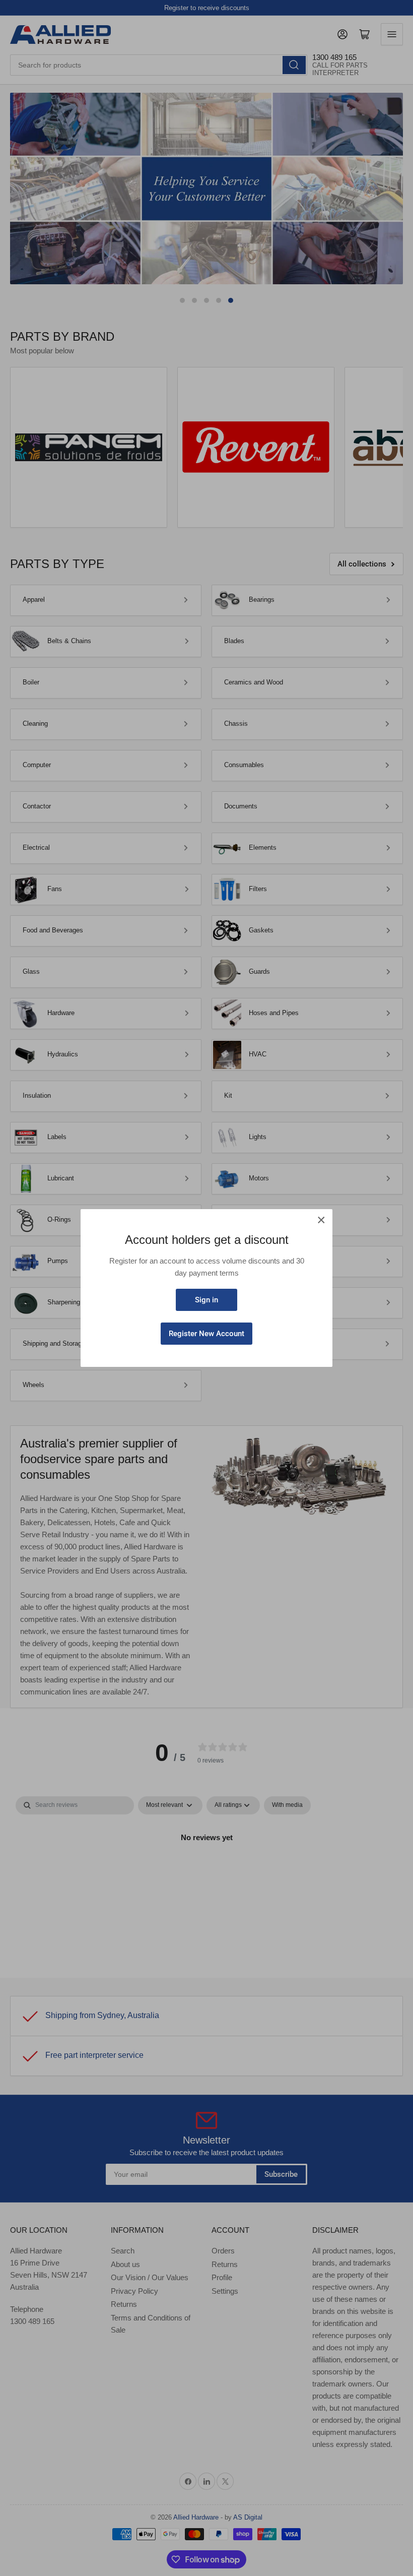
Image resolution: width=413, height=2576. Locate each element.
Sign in (206, 1300)
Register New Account (206, 1334)
